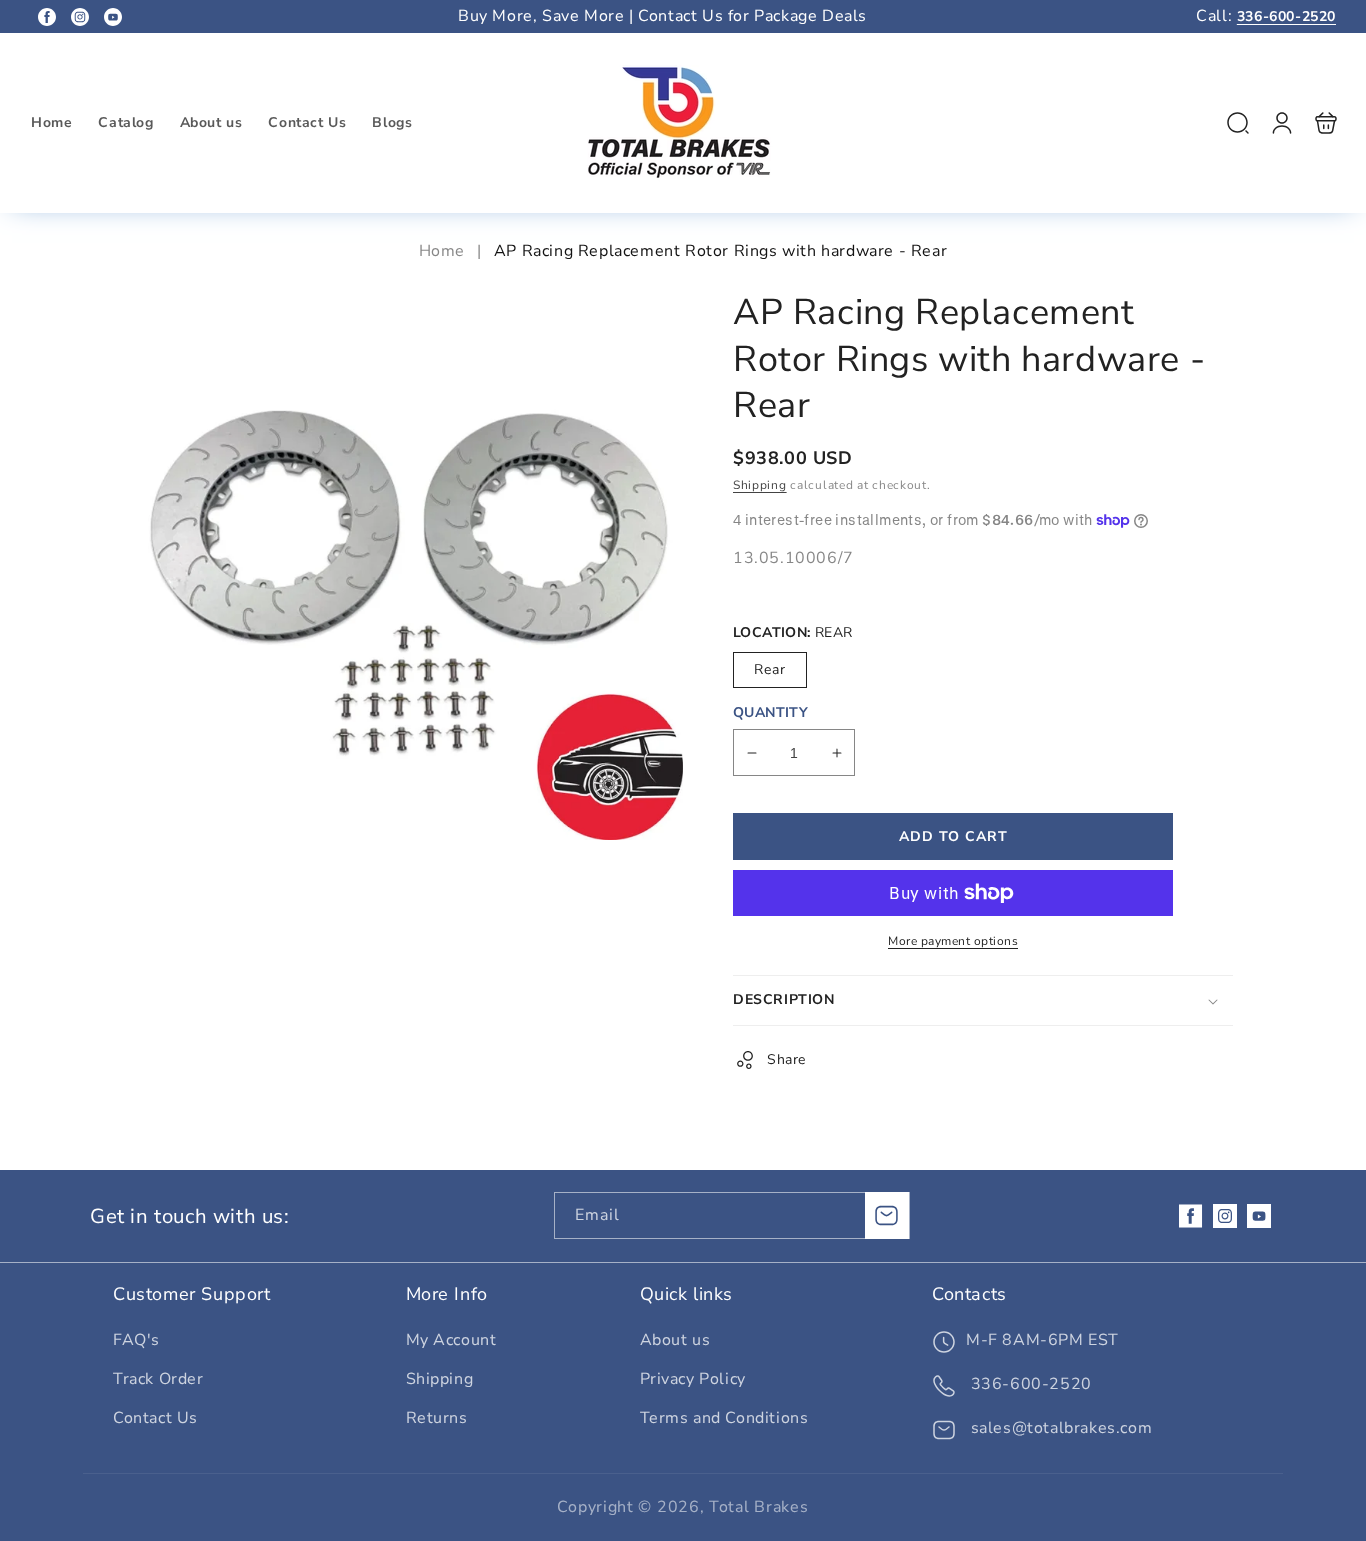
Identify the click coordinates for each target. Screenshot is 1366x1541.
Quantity (770, 712)
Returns (437, 1418)
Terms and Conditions (724, 1418)
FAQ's (136, 1340)
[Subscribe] (887, 1215)
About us (675, 1340)
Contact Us (155, 1418)
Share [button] (786, 1059)
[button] (1238, 123)
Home (444, 251)
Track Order (158, 1379)
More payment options (953, 941)
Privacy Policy (693, 1379)
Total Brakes (758, 1507)
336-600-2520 (1286, 16)
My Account (451, 1340)
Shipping (760, 485)
